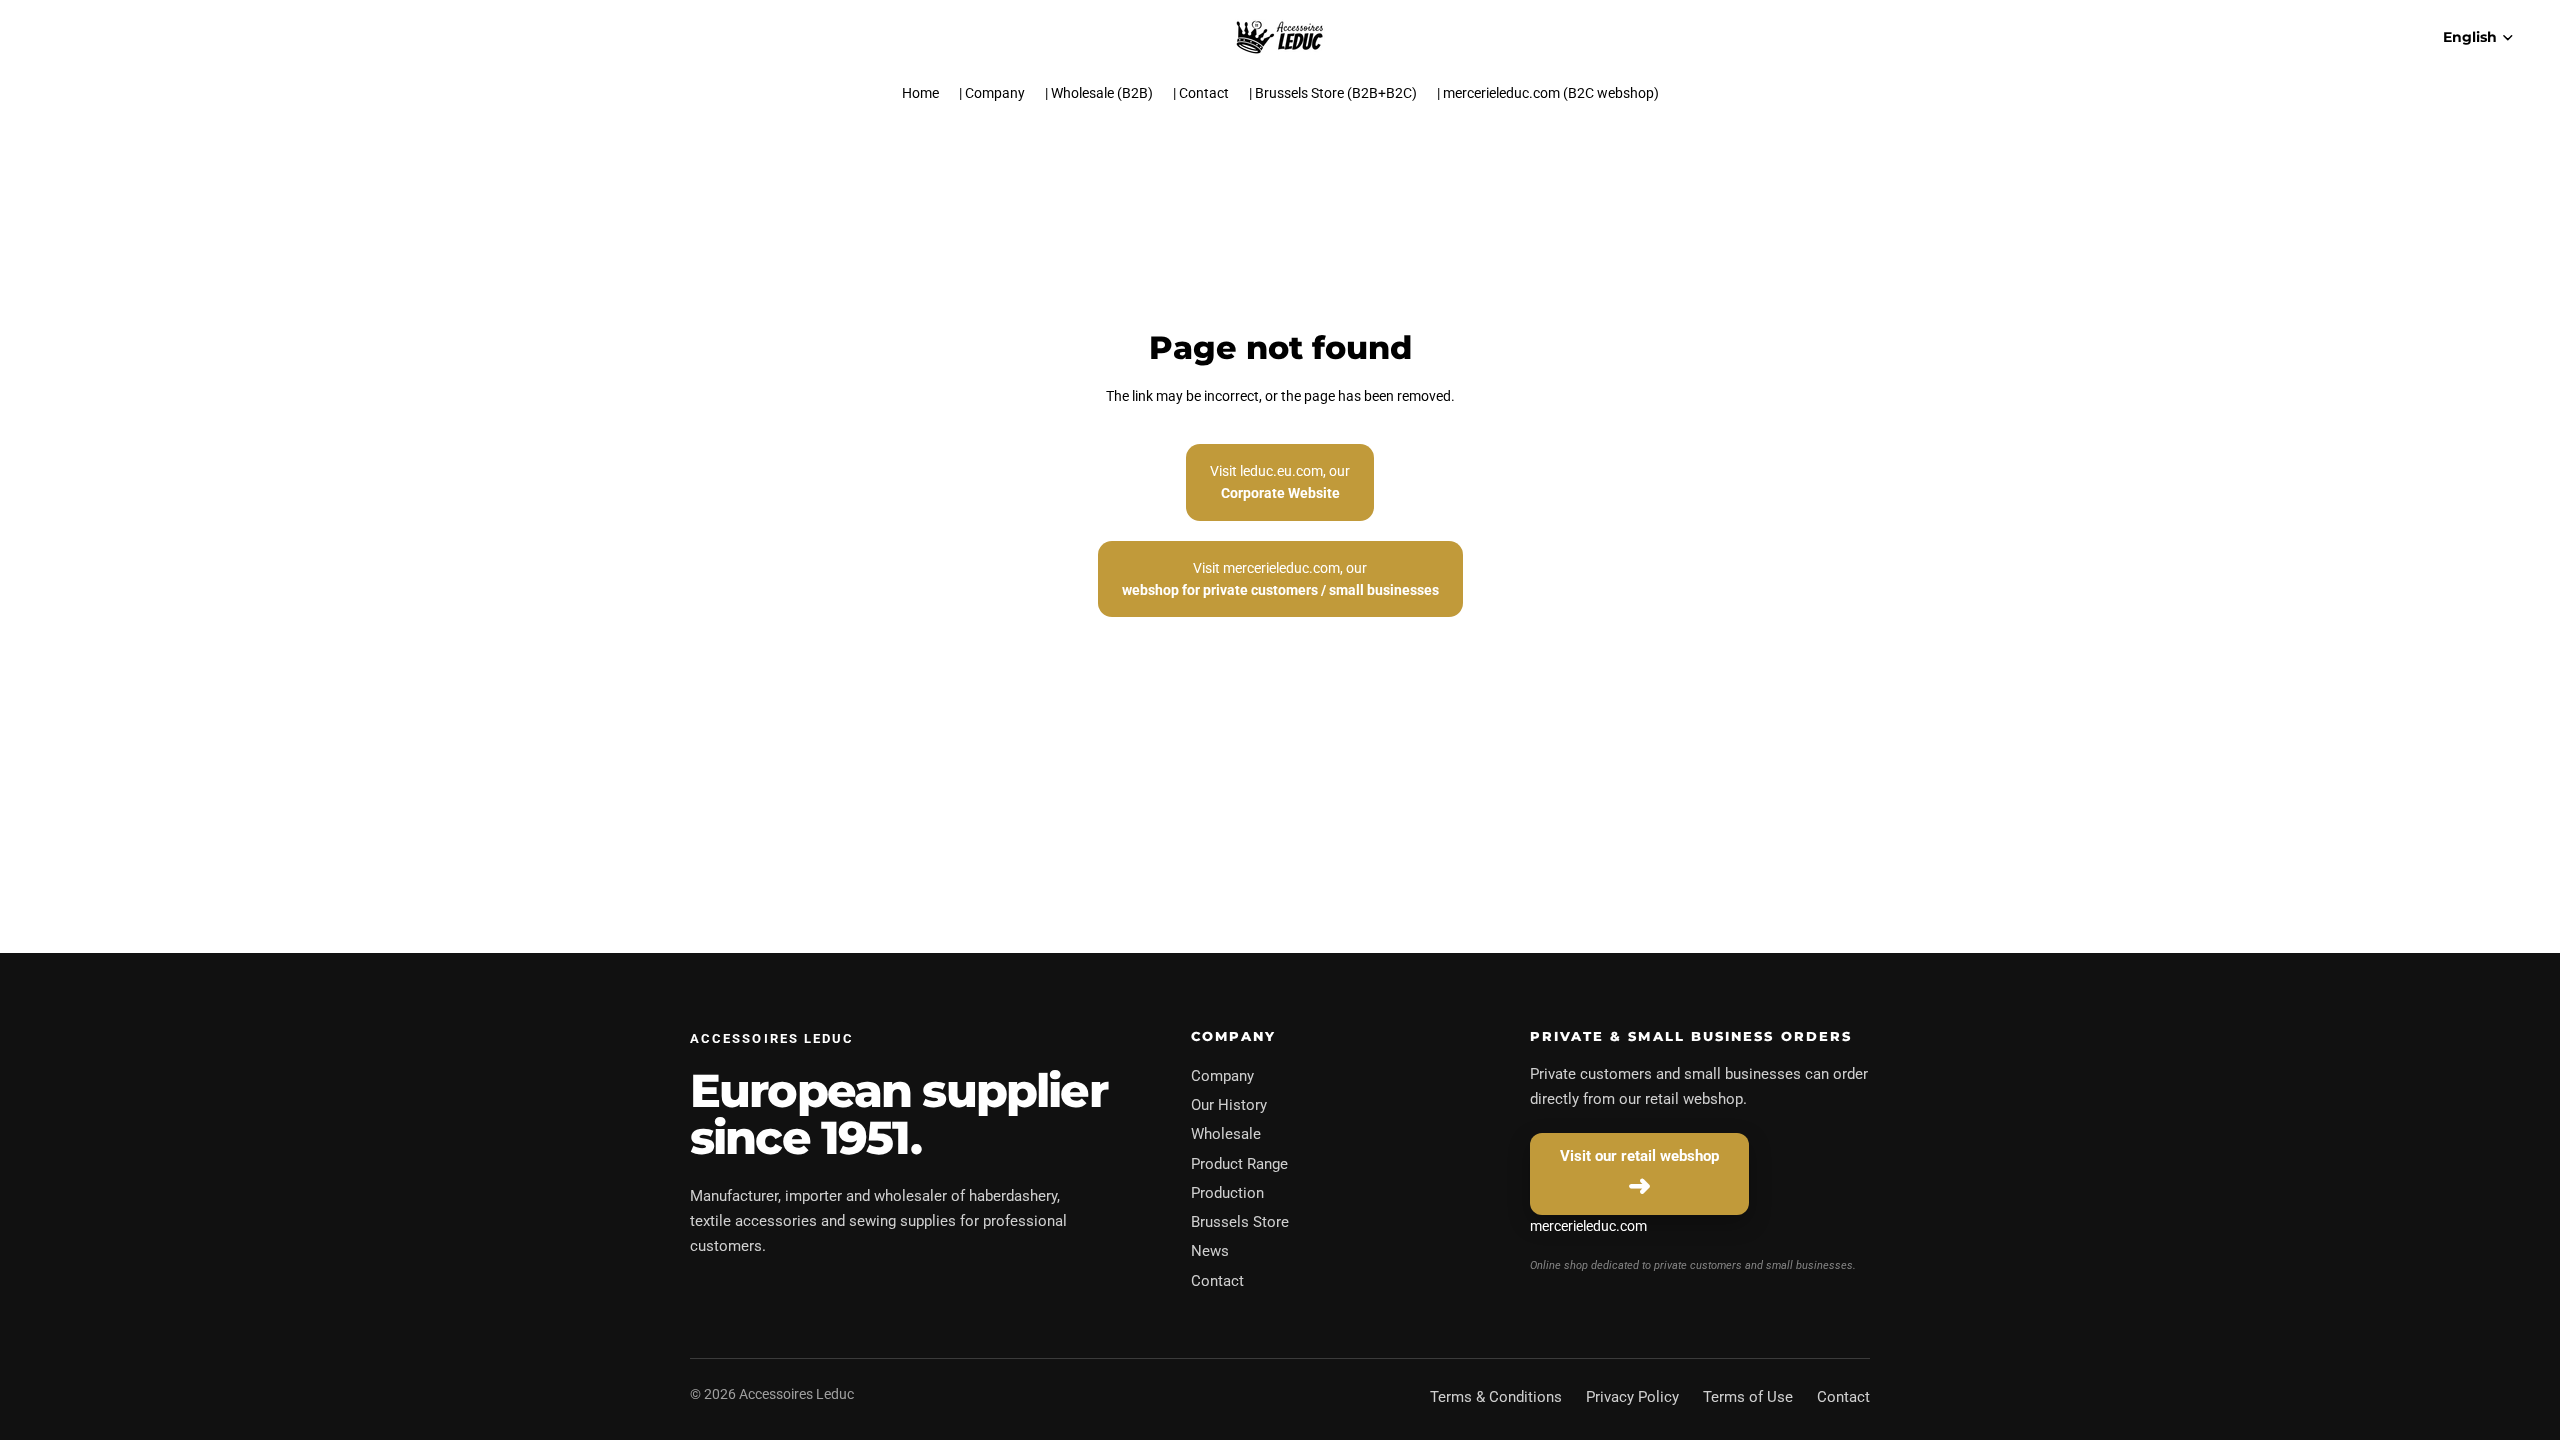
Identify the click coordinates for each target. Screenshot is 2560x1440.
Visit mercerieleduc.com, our (1280, 579)
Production (1227, 1193)
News (1210, 1251)
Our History (1229, 1105)
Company (1222, 1076)
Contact (1217, 1281)
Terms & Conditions (1496, 1397)
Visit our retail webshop (1639, 1156)
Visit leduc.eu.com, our (1280, 482)
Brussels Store (1240, 1222)
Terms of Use (1748, 1397)
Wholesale (1226, 1134)
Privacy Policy (1632, 1397)
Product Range (1239, 1164)
